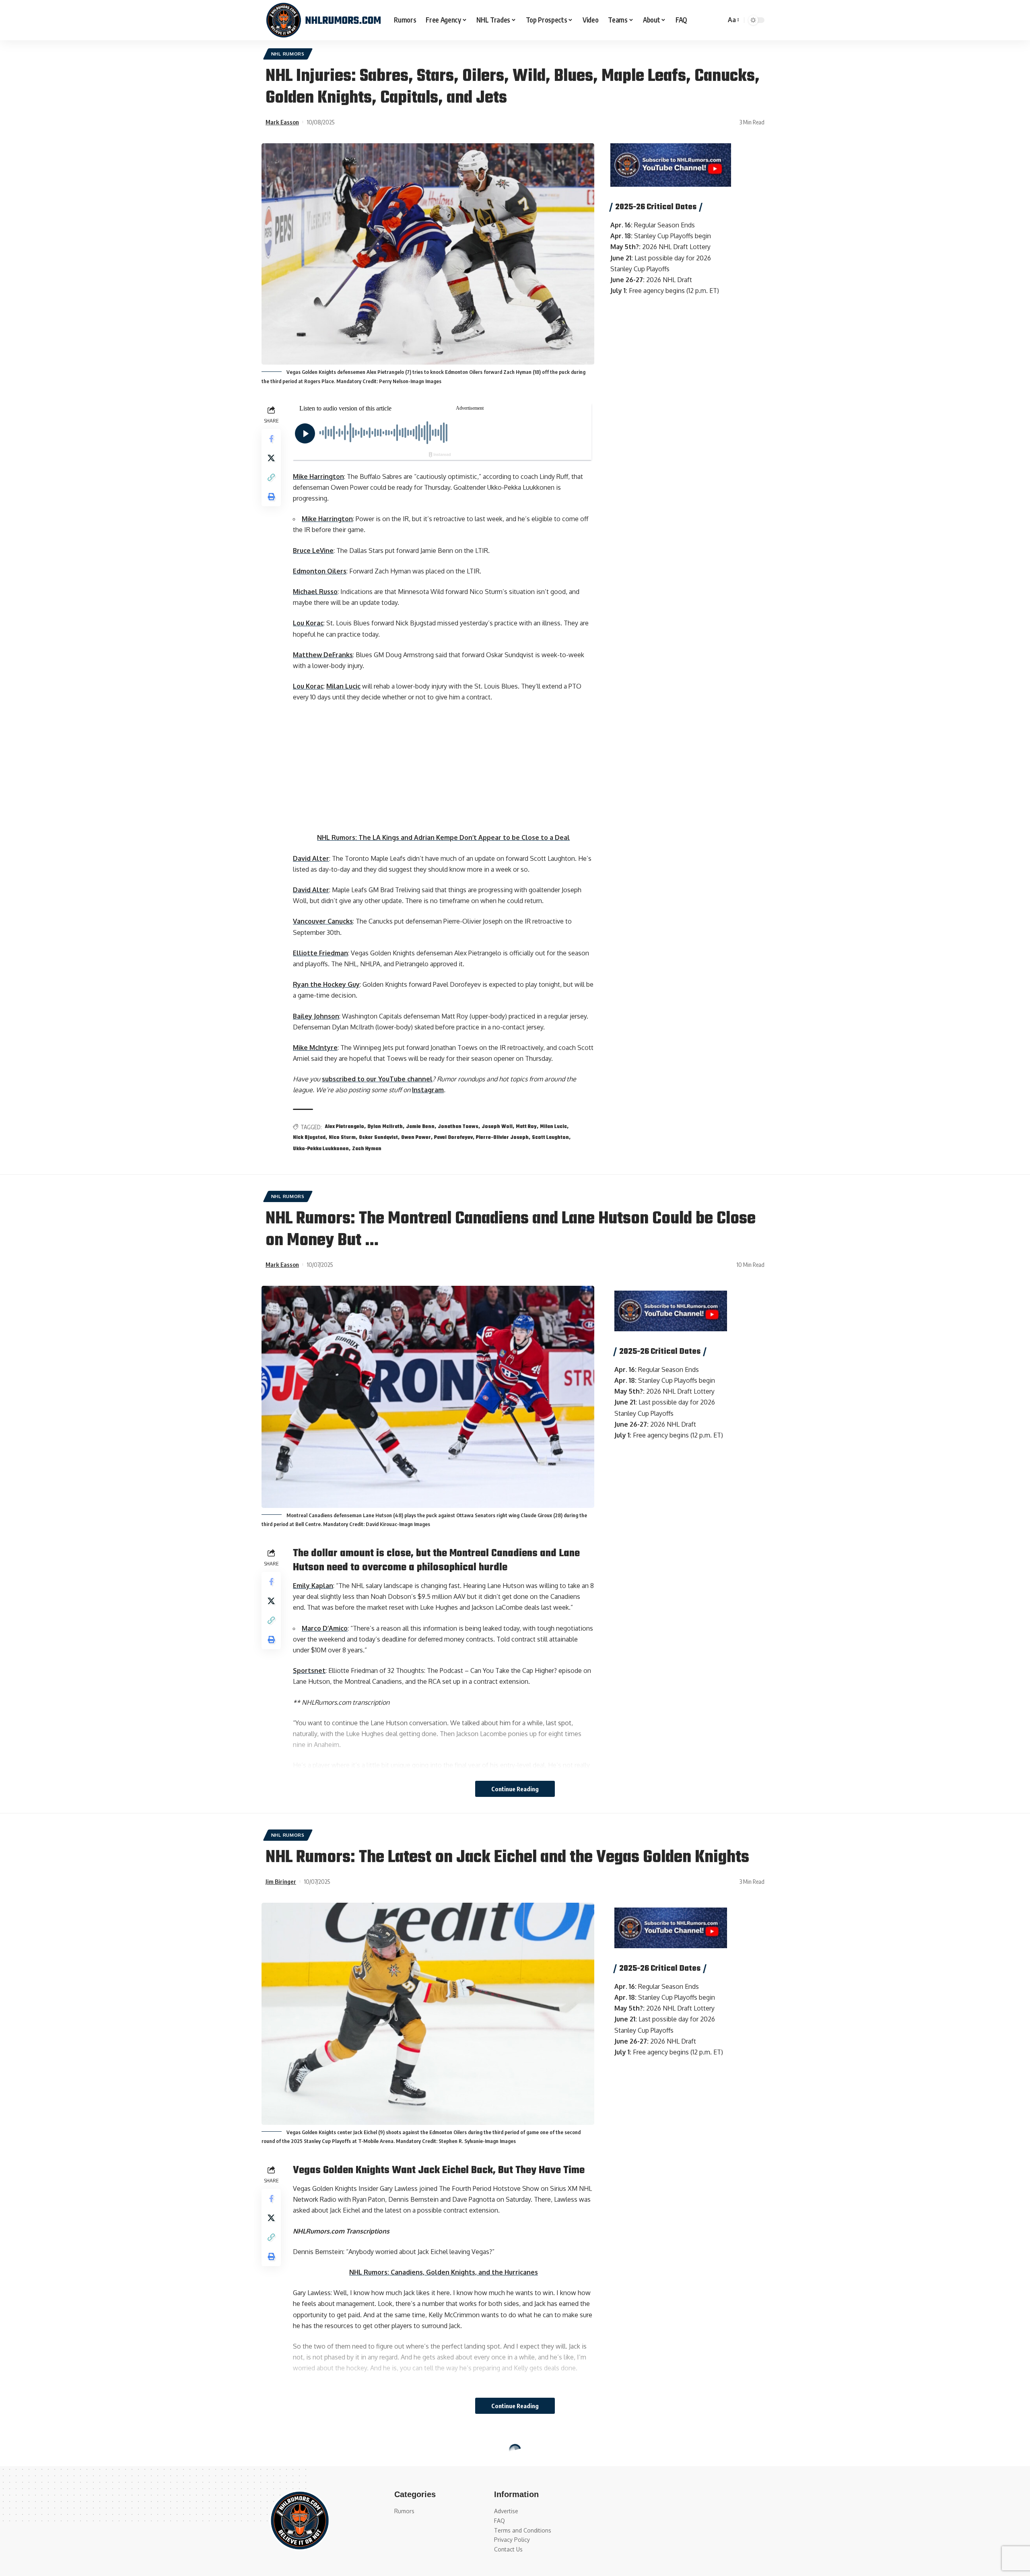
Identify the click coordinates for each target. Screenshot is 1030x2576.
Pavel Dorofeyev (453, 1138)
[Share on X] (271, 458)
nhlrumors (333, 2452)
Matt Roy (526, 1127)
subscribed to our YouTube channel (377, 1079)
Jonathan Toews (458, 1127)
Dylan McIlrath (385, 1127)
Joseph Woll (497, 1127)
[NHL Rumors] (323, 20)
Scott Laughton (550, 1138)
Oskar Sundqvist (378, 1138)
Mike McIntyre (315, 1048)
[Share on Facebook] (271, 438)
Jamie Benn (420, 1127)
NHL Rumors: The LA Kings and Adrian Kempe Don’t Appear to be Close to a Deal (443, 837)
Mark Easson (282, 122)
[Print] (271, 496)
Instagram (428, 1090)
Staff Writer (282, 2498)
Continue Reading (515, 1789)
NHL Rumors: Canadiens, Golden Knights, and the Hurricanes (444, 2272)
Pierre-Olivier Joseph (502, 1138)
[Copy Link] (271, 477)
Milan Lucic (343, 686)
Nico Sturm (342, 1138)
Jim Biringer (281, 1881)
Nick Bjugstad (309, 1138)
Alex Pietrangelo (344, 1127)
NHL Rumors (288, 54)
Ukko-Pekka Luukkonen (321, 1149)
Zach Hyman (367, 1149)
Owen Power (416, 1138)
